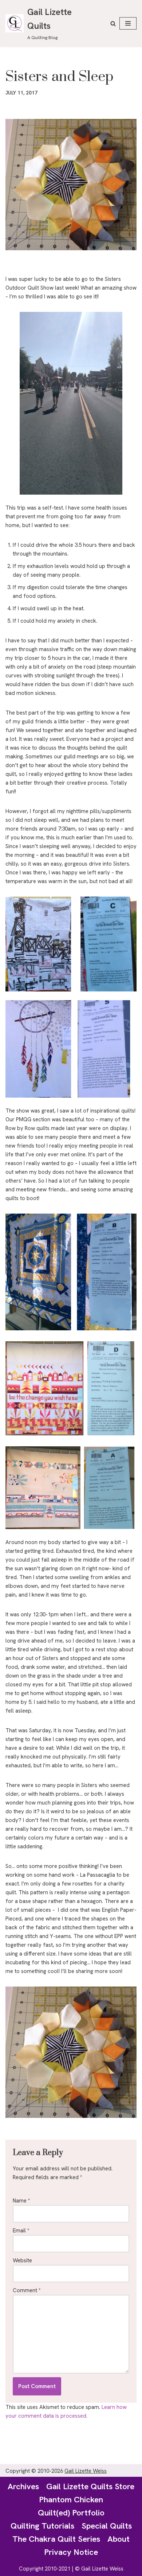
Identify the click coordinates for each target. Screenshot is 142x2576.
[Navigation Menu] (128, 23)
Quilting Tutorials (42, 2526)
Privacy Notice (71, 2552)
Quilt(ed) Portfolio (71, 2513)
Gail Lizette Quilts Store (90, 2486)
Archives (23, 2486)
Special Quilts (107, 2526)
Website (22, 2260)
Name (21, 2201)
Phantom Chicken (71, 2499)
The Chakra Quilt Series (56, 2539)
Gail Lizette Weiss (86, 2471)
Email (21, 2231)
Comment (27, 2290)
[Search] (113, 24)
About (119, 2539)
